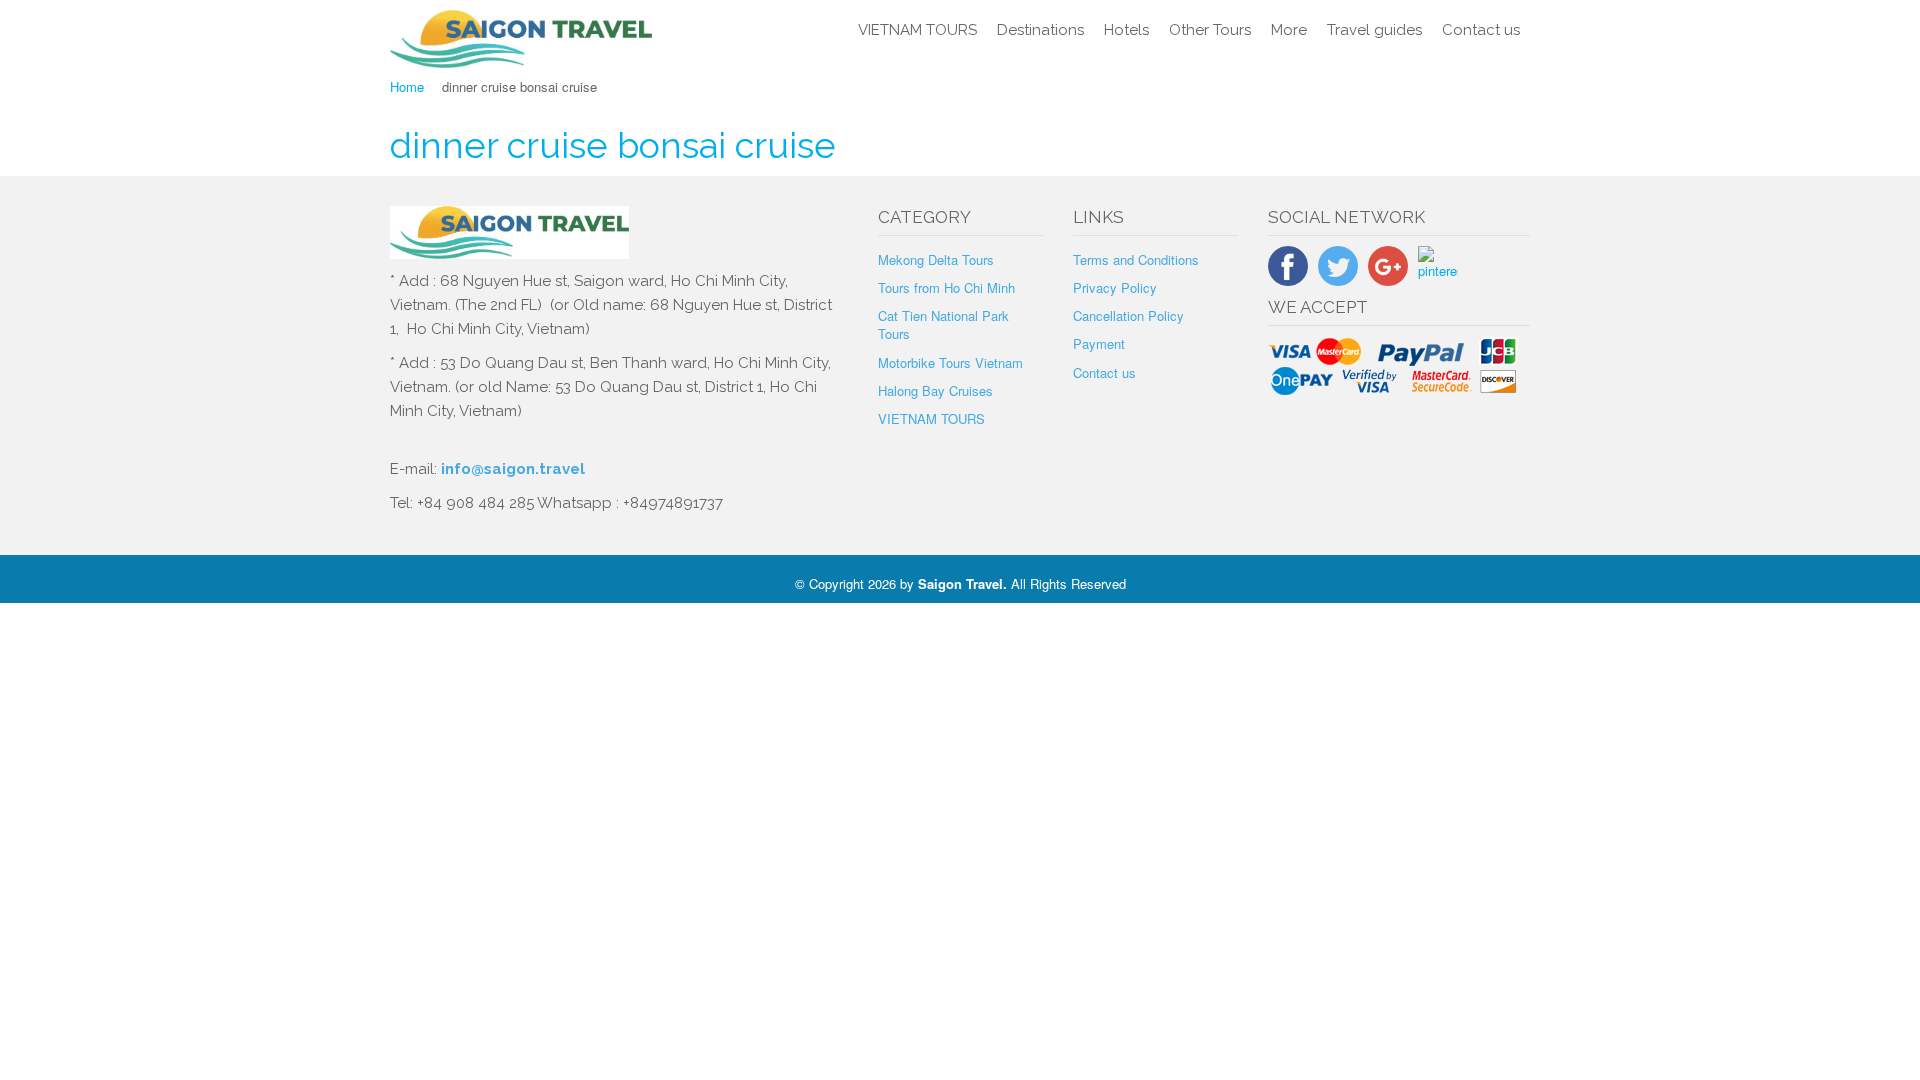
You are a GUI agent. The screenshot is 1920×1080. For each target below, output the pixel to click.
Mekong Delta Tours (936, 259)
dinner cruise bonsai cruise (613, 145)
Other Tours (1210, 30)
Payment (1099, 343)
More (1289, 30)
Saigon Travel (960, 583)
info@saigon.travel (511, 469)
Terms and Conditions (1136, 259)
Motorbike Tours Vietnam (950, 362)
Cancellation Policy (1128, 315)
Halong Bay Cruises (935, 390)
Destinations (1040, 30)
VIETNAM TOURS (917, 30)
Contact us (1481, 30)
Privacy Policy (1115, 287)
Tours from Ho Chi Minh (946, 287)
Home (407, 86)
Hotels (1126, 30)
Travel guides (1374, 30)
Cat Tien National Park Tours (943, 324)
